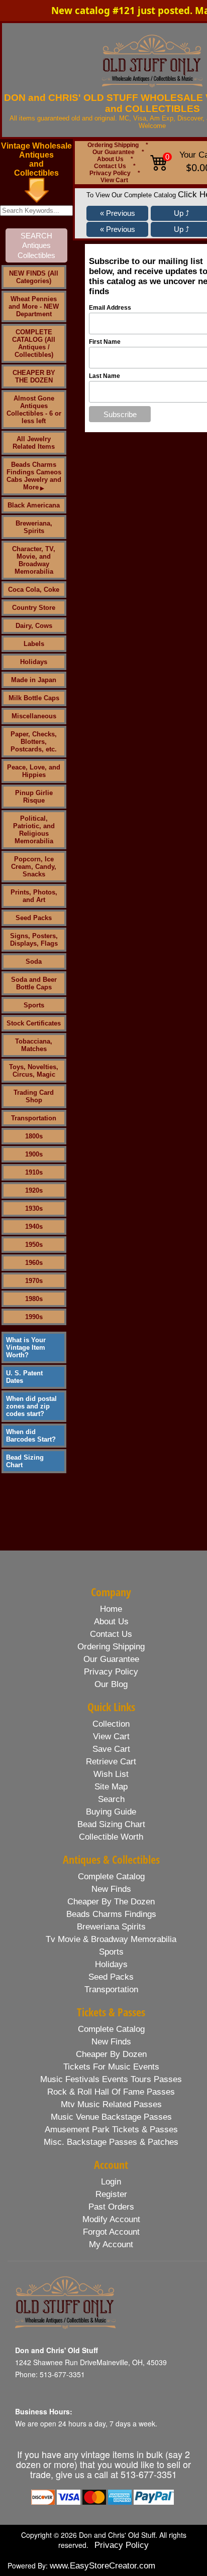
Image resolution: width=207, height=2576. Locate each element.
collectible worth (111, 1837)
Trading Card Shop (34, 1096)
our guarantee (111, 1659)
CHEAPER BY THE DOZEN (34, 376)
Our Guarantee (114, 152)
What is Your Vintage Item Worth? (26, 1347)
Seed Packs (34, 918)
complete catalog (111, 1877)
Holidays (34, 662)
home (111, 1609)
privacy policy (111, 1672)
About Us (110, 159)
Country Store (34, 608)
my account (111, 2244)
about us (111, 1622)
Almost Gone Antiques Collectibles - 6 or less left (34, 410)
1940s (34, 1227)
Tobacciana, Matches (34, 1045)
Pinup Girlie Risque (34, 797)
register (111, 2194)
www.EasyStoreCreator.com (102, 2566)
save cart (111, 1749)
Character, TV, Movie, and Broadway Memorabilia (34, 560)
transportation (111, 1989)
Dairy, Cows (34, 626)
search (111, 1799)
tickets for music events (111, 2067)
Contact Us (110, 166)
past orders (111, 2207)
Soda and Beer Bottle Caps (34, 983)
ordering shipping (111, 1647)
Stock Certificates (34, 1023)
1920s (34, 1190)
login (111, 2182)
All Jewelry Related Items (34, 443)
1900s (34, 1154)
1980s (34, 1299)
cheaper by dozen (111, 2054)
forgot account (111, 2232)
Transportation (34, 1118)
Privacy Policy (110, 173)
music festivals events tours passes (111, 2079)
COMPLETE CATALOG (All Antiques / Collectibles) (34, 343)
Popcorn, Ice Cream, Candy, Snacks (34, 867)
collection (111, 1724)
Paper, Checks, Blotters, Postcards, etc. (34, 742)
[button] (117, 213)
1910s (34, 1172)
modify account (111, 2219)
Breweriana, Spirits (34, 527)
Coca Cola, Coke (34, 590)
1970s (34, 1281)
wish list (111, 1774)
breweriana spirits (111, 1927)
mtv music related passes (111, 2104)
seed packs (111, 1977)
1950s (34, 1245)
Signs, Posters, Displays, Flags (34, 940)
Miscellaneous (34, 716)
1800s (34, 1136)
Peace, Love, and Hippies (34, 771)
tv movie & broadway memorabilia (111, 1939)
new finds (111, 1889)
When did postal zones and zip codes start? (31, 1406)
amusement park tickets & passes (111, 2130)
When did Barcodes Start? (31, 1436)
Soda (34, 961)
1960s (34, 1263)
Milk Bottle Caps (34, 698)
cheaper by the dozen (111, 1902)
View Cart (114, 180)
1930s (34, 1208)
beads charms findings (111, 1914)
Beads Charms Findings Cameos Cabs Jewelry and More (34, 476)
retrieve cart (111, 1762)
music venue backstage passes (111, 2117)
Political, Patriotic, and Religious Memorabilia (34, 830)
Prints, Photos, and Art (34, 896)
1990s (34, 1317)
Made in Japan (34, 680)
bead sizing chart (111, 1824)
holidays (111, 1964)
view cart (111, 1736)
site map (111, 1787)
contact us (111, 1634)
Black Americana (34, 505)
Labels (34, 644)
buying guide (111, 1812)
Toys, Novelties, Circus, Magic (34, 1071)
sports (111, 1952)
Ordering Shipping (113, 145)
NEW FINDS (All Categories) (34, 277)
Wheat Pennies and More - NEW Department (34, 306)
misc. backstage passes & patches (111, 2142)
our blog (111, 1684)
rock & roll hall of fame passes (111, 2092)
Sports (34, 1005)
